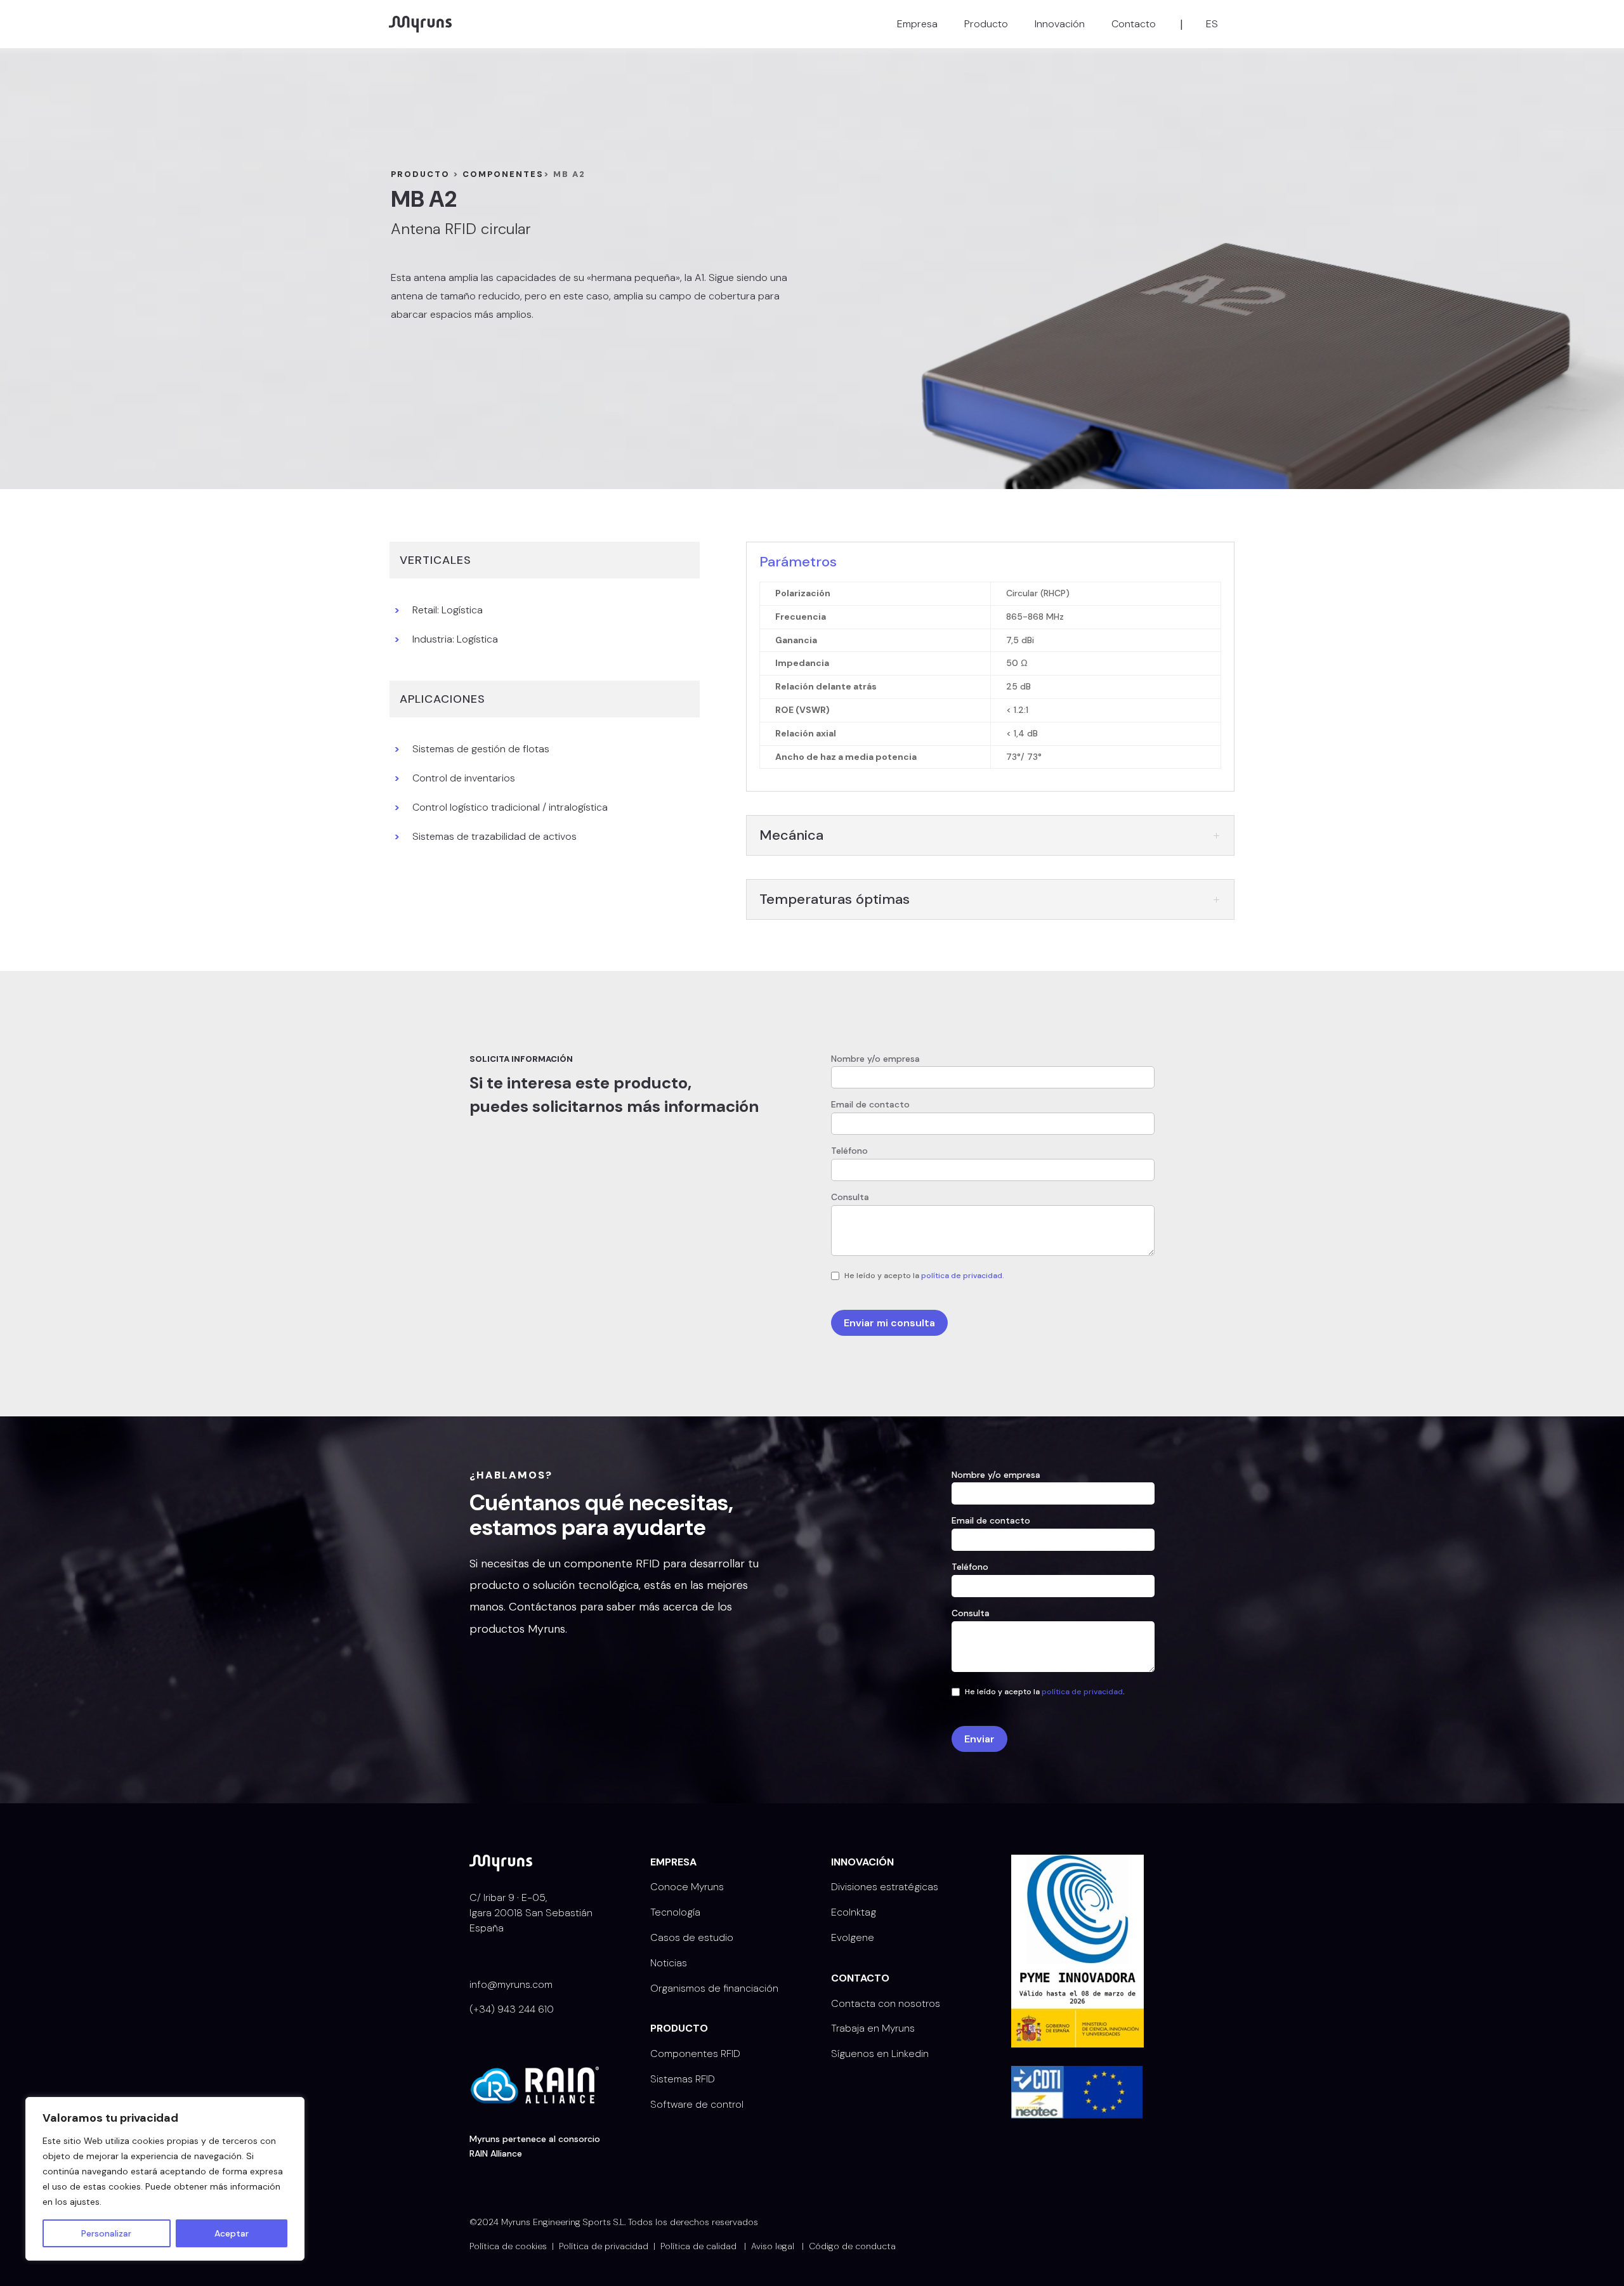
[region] (165, 2179)
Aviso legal (773, 2246)
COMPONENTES (503, 174)
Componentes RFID (695, 2054)
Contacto (1134, 24)
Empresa (917, 24)
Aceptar (232, 2233)
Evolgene (853, 1937)
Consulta (850, 1197)
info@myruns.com (511, 1984)
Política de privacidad (604, 2246)
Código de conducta (852, 2246)
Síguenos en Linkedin (880, 2054)
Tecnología (675, 1912)
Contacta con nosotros (886, 2003)
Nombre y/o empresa (875, 1059)
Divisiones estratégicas (885, 1887)
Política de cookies (508, 2246)
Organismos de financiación (714, 1988)
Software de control (697, 2104)
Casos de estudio (692, 1937)
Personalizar (106, 2233)
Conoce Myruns (687, 1887)
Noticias (669, 1963)
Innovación (1060, 24)
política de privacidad (962, 1276)
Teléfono (849, 1151)
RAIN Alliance (496, 2153)
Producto (986, 24)
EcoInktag (854, 1912)
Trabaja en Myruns (873, 2028)
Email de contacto (870, 1104)
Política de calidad (698, 2246)
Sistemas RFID (683, 2079)
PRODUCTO (420, 174)
